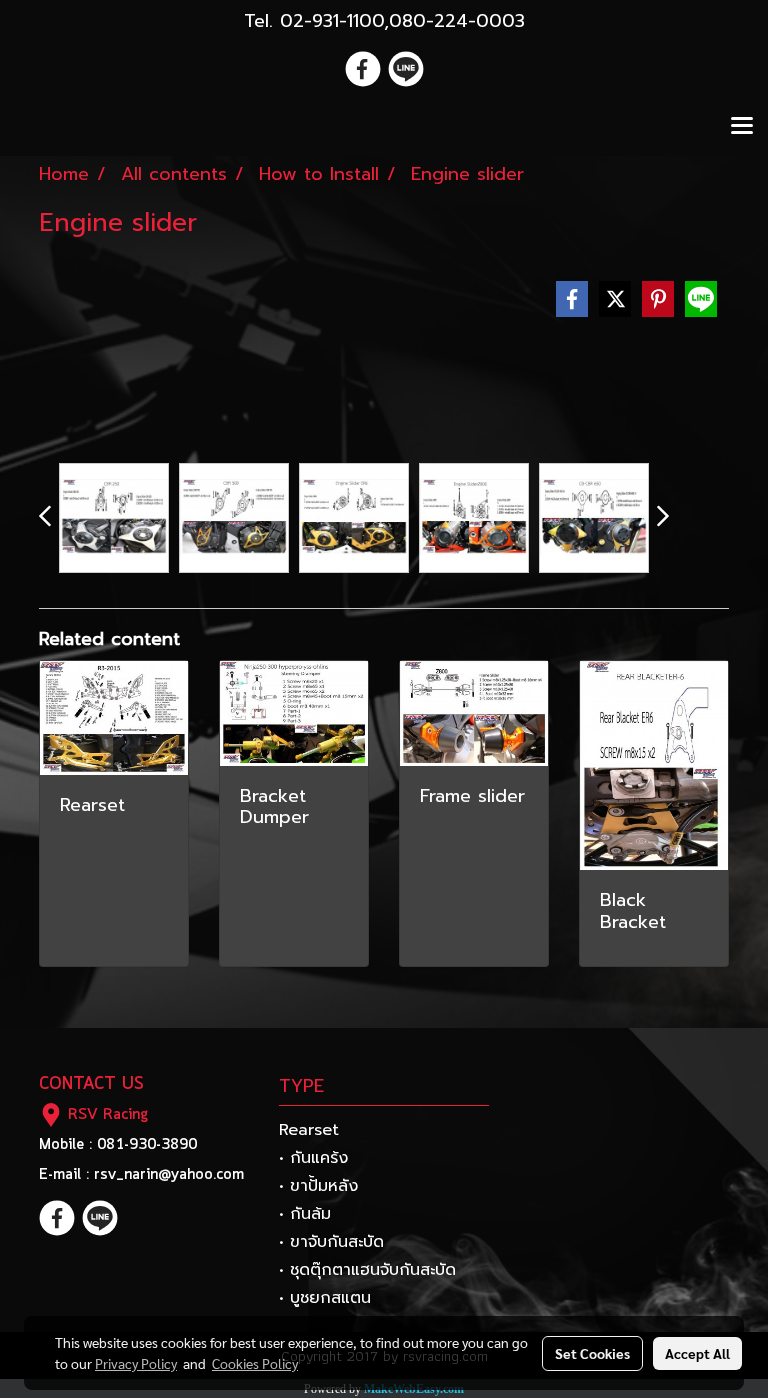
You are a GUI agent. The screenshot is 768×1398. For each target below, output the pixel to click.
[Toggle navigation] (742, 127)
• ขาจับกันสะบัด (331, 1242)
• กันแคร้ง (313, 1158)
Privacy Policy (136, 1363)
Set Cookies (592, 1353)
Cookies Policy (255, 1363)
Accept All (697, 1353)
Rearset (309, 1130)
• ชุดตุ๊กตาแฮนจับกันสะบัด (367, 1270)
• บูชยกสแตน (325, 1298)
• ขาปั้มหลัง (318, 1186)
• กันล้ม (305, 1214)
